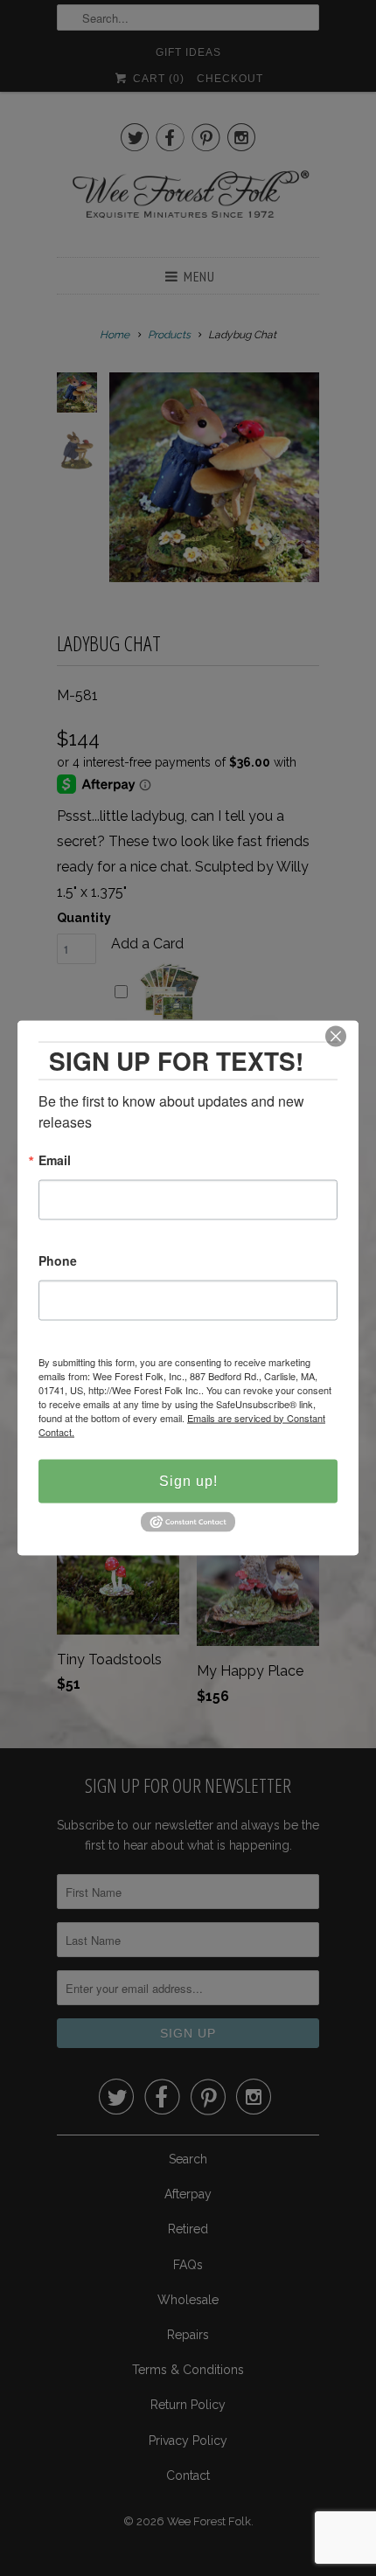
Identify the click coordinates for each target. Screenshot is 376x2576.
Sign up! (188, 1480)
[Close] (336, 1036)
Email (55, 1160)
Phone (58, 1261)
